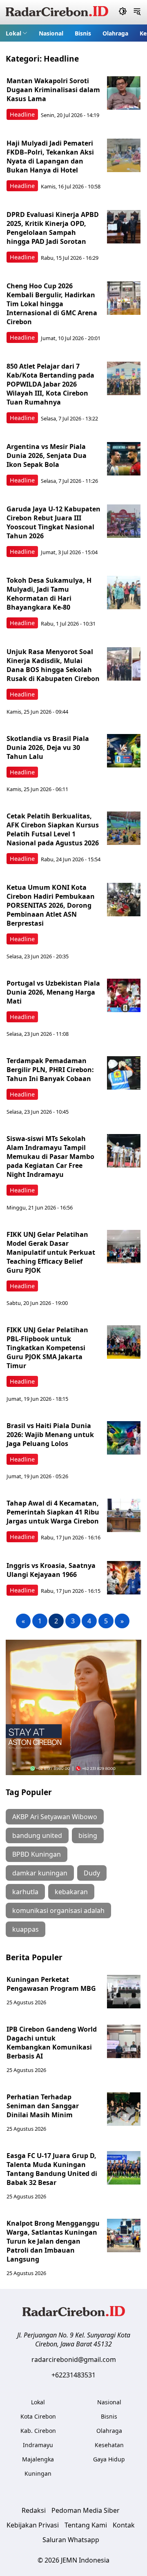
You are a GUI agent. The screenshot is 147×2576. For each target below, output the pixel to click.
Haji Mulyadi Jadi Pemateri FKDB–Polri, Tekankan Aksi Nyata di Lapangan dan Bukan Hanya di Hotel (50, 157)
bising (88, 1835)
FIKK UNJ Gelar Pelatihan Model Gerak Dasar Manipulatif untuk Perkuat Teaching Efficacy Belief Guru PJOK (51, 1252)
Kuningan (38, 2473)
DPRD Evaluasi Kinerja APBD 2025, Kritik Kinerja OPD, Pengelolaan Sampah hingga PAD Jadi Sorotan (53, 228)
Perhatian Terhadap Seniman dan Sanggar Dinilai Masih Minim (43, 2106)
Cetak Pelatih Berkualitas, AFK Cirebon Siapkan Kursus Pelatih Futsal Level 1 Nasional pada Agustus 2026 (53, 829)
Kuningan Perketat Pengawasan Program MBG (52, 1984)
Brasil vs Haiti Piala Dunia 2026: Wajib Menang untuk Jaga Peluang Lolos (50, 1435)
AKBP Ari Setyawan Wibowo (55, 1817)
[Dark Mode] (123, 12)
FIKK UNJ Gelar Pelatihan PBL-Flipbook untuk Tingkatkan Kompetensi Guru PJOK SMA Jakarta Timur (47, 1348)
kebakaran (71, 1892)
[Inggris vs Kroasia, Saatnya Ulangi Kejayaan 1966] (124, 1578)
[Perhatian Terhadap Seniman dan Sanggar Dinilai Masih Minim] (124, 2109)
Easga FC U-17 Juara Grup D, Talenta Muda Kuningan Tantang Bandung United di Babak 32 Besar (52, 2169)
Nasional (51, 33)
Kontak (124, 2525)
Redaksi (34, 2510)
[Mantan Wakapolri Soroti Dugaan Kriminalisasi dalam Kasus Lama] (124, 93)
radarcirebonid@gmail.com (74, 2359)
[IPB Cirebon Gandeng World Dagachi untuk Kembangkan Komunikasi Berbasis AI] (124, 2041)
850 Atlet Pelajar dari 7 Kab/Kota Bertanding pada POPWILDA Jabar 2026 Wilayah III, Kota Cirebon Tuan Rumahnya (50, 384)
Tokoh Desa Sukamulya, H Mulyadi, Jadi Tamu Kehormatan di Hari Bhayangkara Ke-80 (49, 594)
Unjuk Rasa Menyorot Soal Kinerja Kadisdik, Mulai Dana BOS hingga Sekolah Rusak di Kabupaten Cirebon (53, 665)
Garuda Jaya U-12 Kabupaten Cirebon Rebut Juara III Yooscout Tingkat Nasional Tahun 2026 (53, 522)
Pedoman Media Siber (86, 2510)
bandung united (37, 1835)
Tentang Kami (86, 2525)
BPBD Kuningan (37, 1854)
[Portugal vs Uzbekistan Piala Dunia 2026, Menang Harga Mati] (124, 995)
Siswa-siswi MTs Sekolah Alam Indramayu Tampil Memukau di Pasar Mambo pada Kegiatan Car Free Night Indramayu (50, 1156)
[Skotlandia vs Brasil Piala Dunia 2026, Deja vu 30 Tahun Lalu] (124, 751)
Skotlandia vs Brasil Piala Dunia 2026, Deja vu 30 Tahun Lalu (48, 747)
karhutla (25, 1892)
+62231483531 (73, 2375)
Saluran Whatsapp (71, 2540)
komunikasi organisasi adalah (58, 1910)
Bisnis (83, 33)
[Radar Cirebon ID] (57, 12)
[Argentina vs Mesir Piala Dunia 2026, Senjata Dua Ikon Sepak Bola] (124, 459)
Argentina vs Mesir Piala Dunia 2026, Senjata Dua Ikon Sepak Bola (47, 455)
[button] (17, 33)
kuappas (26, 1929)
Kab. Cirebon (38, 2431)
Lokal (13, 33)
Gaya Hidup (109, 2459)
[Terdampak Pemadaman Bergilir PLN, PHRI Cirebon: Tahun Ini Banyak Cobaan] (124, 1073)
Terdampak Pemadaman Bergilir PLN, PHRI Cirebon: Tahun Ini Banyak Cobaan (50, 1070)
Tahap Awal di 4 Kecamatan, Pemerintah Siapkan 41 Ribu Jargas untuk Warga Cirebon (53, 1512)
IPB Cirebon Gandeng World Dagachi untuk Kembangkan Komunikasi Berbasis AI (52, 2043)
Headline (22, 114)
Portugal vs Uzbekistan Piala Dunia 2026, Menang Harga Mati (53, 992)
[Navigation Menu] (137, 12)
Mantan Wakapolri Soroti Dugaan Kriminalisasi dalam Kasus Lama (53, 90)
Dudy (92, 1873)
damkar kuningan (40, 1873)
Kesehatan (109, 2445)
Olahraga (115, 33)
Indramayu (38, 2445)
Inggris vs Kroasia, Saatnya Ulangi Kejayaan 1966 (51, 1570)
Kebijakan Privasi (33, 2525)
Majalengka (38, 2459)
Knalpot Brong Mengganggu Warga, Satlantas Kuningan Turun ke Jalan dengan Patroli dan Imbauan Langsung (53, 2241)
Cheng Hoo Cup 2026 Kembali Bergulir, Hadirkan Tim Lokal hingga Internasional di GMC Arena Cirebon (52, 304)
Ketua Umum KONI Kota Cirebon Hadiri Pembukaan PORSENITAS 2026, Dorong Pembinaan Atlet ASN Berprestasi (51, 905)
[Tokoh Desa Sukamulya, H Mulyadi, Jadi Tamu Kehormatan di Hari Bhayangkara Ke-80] (124, 593)
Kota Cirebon (38, 2416)
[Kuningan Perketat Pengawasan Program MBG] (124, 1992)
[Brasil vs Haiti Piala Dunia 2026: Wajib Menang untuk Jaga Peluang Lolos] (124, 1438)
